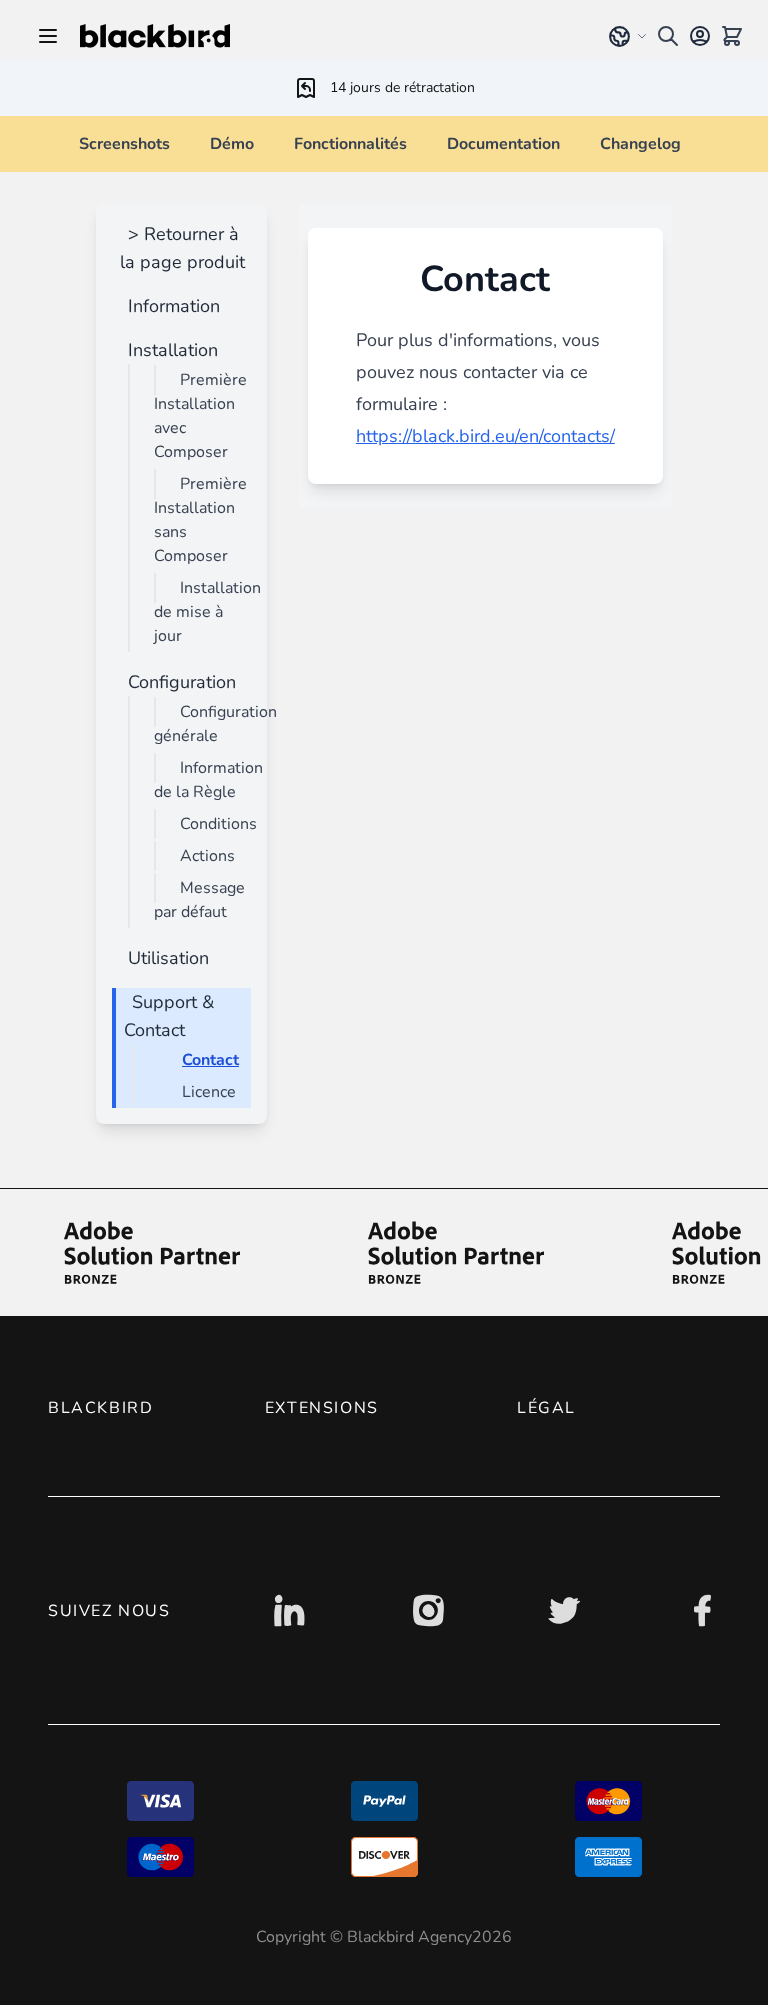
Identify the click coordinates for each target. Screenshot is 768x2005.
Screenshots (124, 144)
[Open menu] (48, 36)
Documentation (503, 144)
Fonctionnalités (350, 144)
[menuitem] (170, 306)
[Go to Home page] (327, 36)
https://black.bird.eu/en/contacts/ (485, 436)
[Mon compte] (700, 36)
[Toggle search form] (668, 36)
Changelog (640, 144)
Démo (232, 144)
